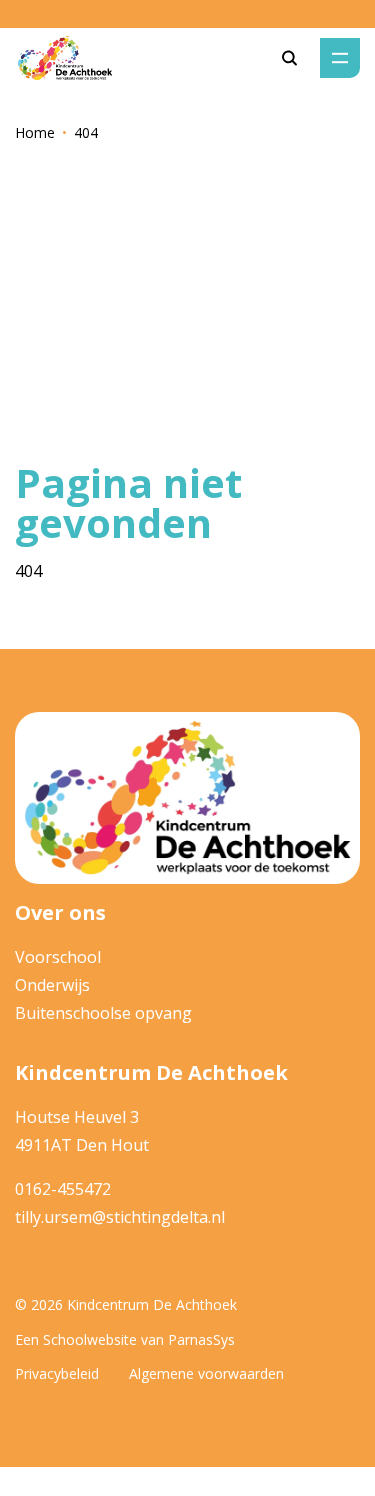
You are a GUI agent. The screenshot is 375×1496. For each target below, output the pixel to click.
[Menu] (340, 58)
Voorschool (58, 957)
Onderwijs (52, 985)
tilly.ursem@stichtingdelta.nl (120, 1217)
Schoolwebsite (90, 1339)
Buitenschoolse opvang (103, 1013)
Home (35, 132)
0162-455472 (63, 1189)
